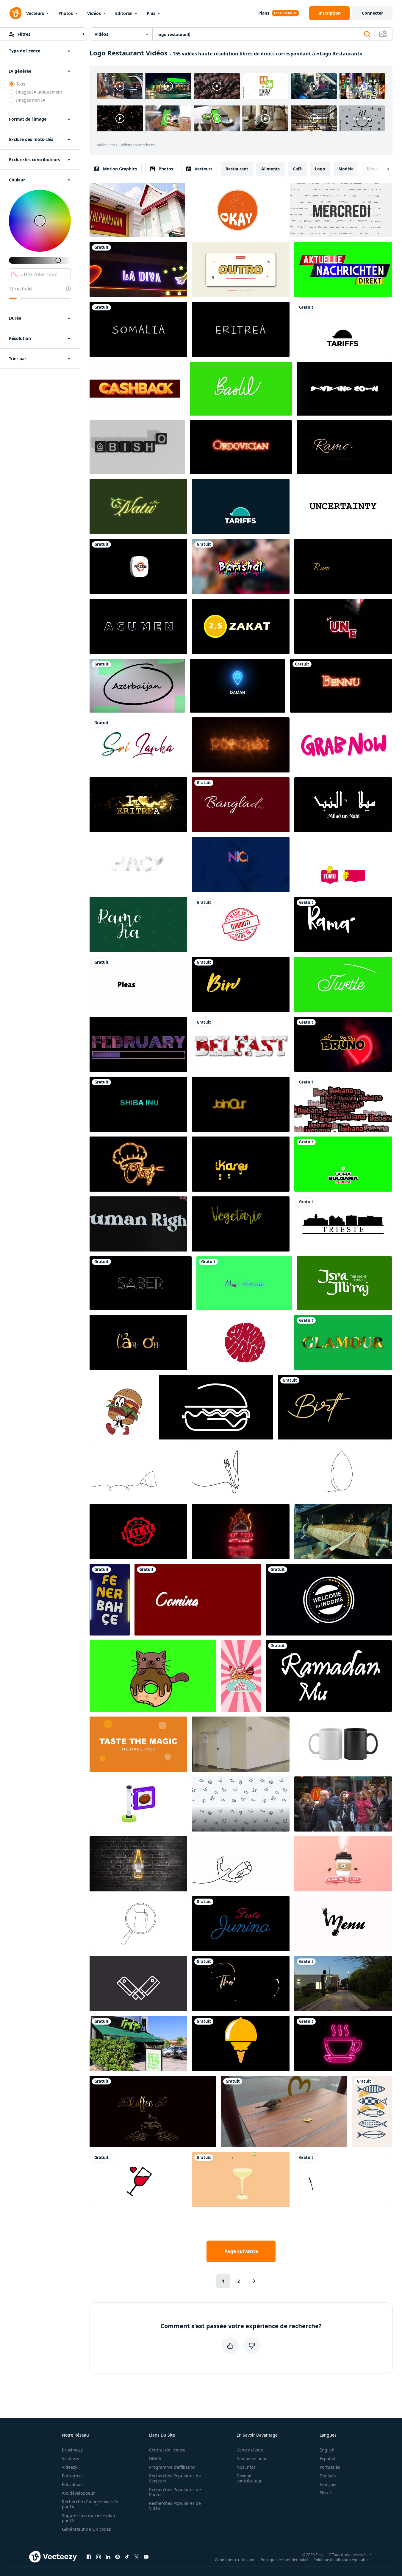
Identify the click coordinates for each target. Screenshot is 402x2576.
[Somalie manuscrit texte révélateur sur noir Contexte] (138, 329)
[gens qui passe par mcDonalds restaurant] (343, 1804)
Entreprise (72, 2476)
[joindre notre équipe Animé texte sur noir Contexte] (241, 1104)
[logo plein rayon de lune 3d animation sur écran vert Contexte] (244, 1283)
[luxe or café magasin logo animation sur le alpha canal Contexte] (153, 2112)
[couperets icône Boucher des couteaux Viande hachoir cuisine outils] (138, 1984)
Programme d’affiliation (172, 2467)
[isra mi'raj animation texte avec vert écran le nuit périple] (344, 1283)
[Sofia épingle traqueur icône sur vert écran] (343, 1164)
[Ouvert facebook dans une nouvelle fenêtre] (89, 2557)
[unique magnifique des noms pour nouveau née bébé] (343, 1044)
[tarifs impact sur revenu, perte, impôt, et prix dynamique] (343, 329)
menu (372, 169)
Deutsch (328, 2476)
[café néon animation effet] (343, 2043)
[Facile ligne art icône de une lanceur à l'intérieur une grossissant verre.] (138, 1924)
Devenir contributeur (249, 2478)
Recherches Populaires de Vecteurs (175, 2478)
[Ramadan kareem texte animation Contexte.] (138, 925)
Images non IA (31, 100)
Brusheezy (72, 2450)
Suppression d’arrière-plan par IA (89, 2518)
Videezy (69, 2467)
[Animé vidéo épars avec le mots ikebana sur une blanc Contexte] (343, 1104)
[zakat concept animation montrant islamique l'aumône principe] (241, 626)
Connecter (372, 13)
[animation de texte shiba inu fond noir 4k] (138, 1104)
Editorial (124, 13)
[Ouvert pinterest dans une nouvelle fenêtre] (118, 2557)
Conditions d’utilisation (235, 2559)
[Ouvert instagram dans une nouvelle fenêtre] (98, 2557)
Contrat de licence (167, 2450)
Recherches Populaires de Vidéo (175, 2506)
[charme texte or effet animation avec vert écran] (343, 1343)
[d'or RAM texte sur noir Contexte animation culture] (343, 566)
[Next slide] (383, 169)
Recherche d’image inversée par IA (90, 2504)
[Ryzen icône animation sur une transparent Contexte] (138, 566)
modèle (346, 169)
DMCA (155, 2458)
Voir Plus (362, 118)
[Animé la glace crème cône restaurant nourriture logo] (241, 2043)
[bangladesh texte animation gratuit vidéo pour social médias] (241, 805)
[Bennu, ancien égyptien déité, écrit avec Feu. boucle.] (341, 686)
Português (330, 2467)
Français (328, 2484)
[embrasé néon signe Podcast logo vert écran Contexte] (241, 745)
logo (320, 169)
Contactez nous (252, 2458)
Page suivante (241, 2251)
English (327, 2450)
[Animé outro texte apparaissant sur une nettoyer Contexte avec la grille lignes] (241, 269)
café (297, 169)
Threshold (20, 289)
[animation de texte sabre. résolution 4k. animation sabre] (141, 1283)
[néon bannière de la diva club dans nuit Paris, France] (138, 269)
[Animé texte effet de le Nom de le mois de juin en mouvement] (343, 626)
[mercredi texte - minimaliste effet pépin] (341, 210)
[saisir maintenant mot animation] (343, 745)
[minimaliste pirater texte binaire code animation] (138, 865)
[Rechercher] (367, 34)
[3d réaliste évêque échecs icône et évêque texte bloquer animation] (137, 447)
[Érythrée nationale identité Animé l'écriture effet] (241, 329)
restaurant (237, 169)
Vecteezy (71, 2458)
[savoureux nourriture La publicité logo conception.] (138, 1744)
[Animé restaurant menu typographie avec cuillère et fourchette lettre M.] (343, 1924)
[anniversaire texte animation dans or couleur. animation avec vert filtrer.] (241, 984)
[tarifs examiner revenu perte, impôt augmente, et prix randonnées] (241, 507)
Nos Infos (246, 2467)
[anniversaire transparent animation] (335, 1407)
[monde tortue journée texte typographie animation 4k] (343, 984)
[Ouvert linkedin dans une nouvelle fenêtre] (108, 2557)
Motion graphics (120, 169)
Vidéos (94, 13)
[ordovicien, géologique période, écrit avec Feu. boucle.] (241, 447)
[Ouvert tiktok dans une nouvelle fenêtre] (127, 2557)
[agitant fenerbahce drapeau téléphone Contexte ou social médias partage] (110, 1600)
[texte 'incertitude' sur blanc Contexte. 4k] (343, 507)
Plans (264, 13)
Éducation (72, 2484)
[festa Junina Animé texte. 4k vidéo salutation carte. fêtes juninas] (241, 1924)
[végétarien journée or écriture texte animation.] (241, 1224)
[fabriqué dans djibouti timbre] (241, 925)
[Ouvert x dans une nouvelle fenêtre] (137, 2557)
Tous (21, 84)
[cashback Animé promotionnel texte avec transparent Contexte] (137, 389)
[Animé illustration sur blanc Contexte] (343, 1224)
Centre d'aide (250, 2450)
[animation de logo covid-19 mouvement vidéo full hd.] (241, 1343)
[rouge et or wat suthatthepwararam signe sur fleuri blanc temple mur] (137, 210)
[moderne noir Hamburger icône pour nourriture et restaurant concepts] (216, 1407)
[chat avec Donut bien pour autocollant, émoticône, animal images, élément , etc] (153, 1676)
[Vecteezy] (15, 13)
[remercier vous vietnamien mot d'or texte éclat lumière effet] (138, 1343)
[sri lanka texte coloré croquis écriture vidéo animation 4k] (138, 745)
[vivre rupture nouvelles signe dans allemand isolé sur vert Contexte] (343, 269)
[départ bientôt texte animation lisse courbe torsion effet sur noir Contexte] (344, 389)
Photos (66, 13)
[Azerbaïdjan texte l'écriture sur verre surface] (137, 686)
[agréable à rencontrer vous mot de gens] (241, 865)
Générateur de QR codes (86, 2529)
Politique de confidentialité (284, 2559)
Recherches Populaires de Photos (175, 2492)
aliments (270, 169)
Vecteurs (35, 13)
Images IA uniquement (39, 92)
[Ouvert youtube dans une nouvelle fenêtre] (146, 2557)
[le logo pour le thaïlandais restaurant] (241, 1984)
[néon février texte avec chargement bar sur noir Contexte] (138, 1044)
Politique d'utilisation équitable (341, 2559)
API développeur (78, 2493)
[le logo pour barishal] (241, 566)
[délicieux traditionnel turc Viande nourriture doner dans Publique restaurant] (343, 1532)
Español (327, 2458)
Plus (151, 13)
